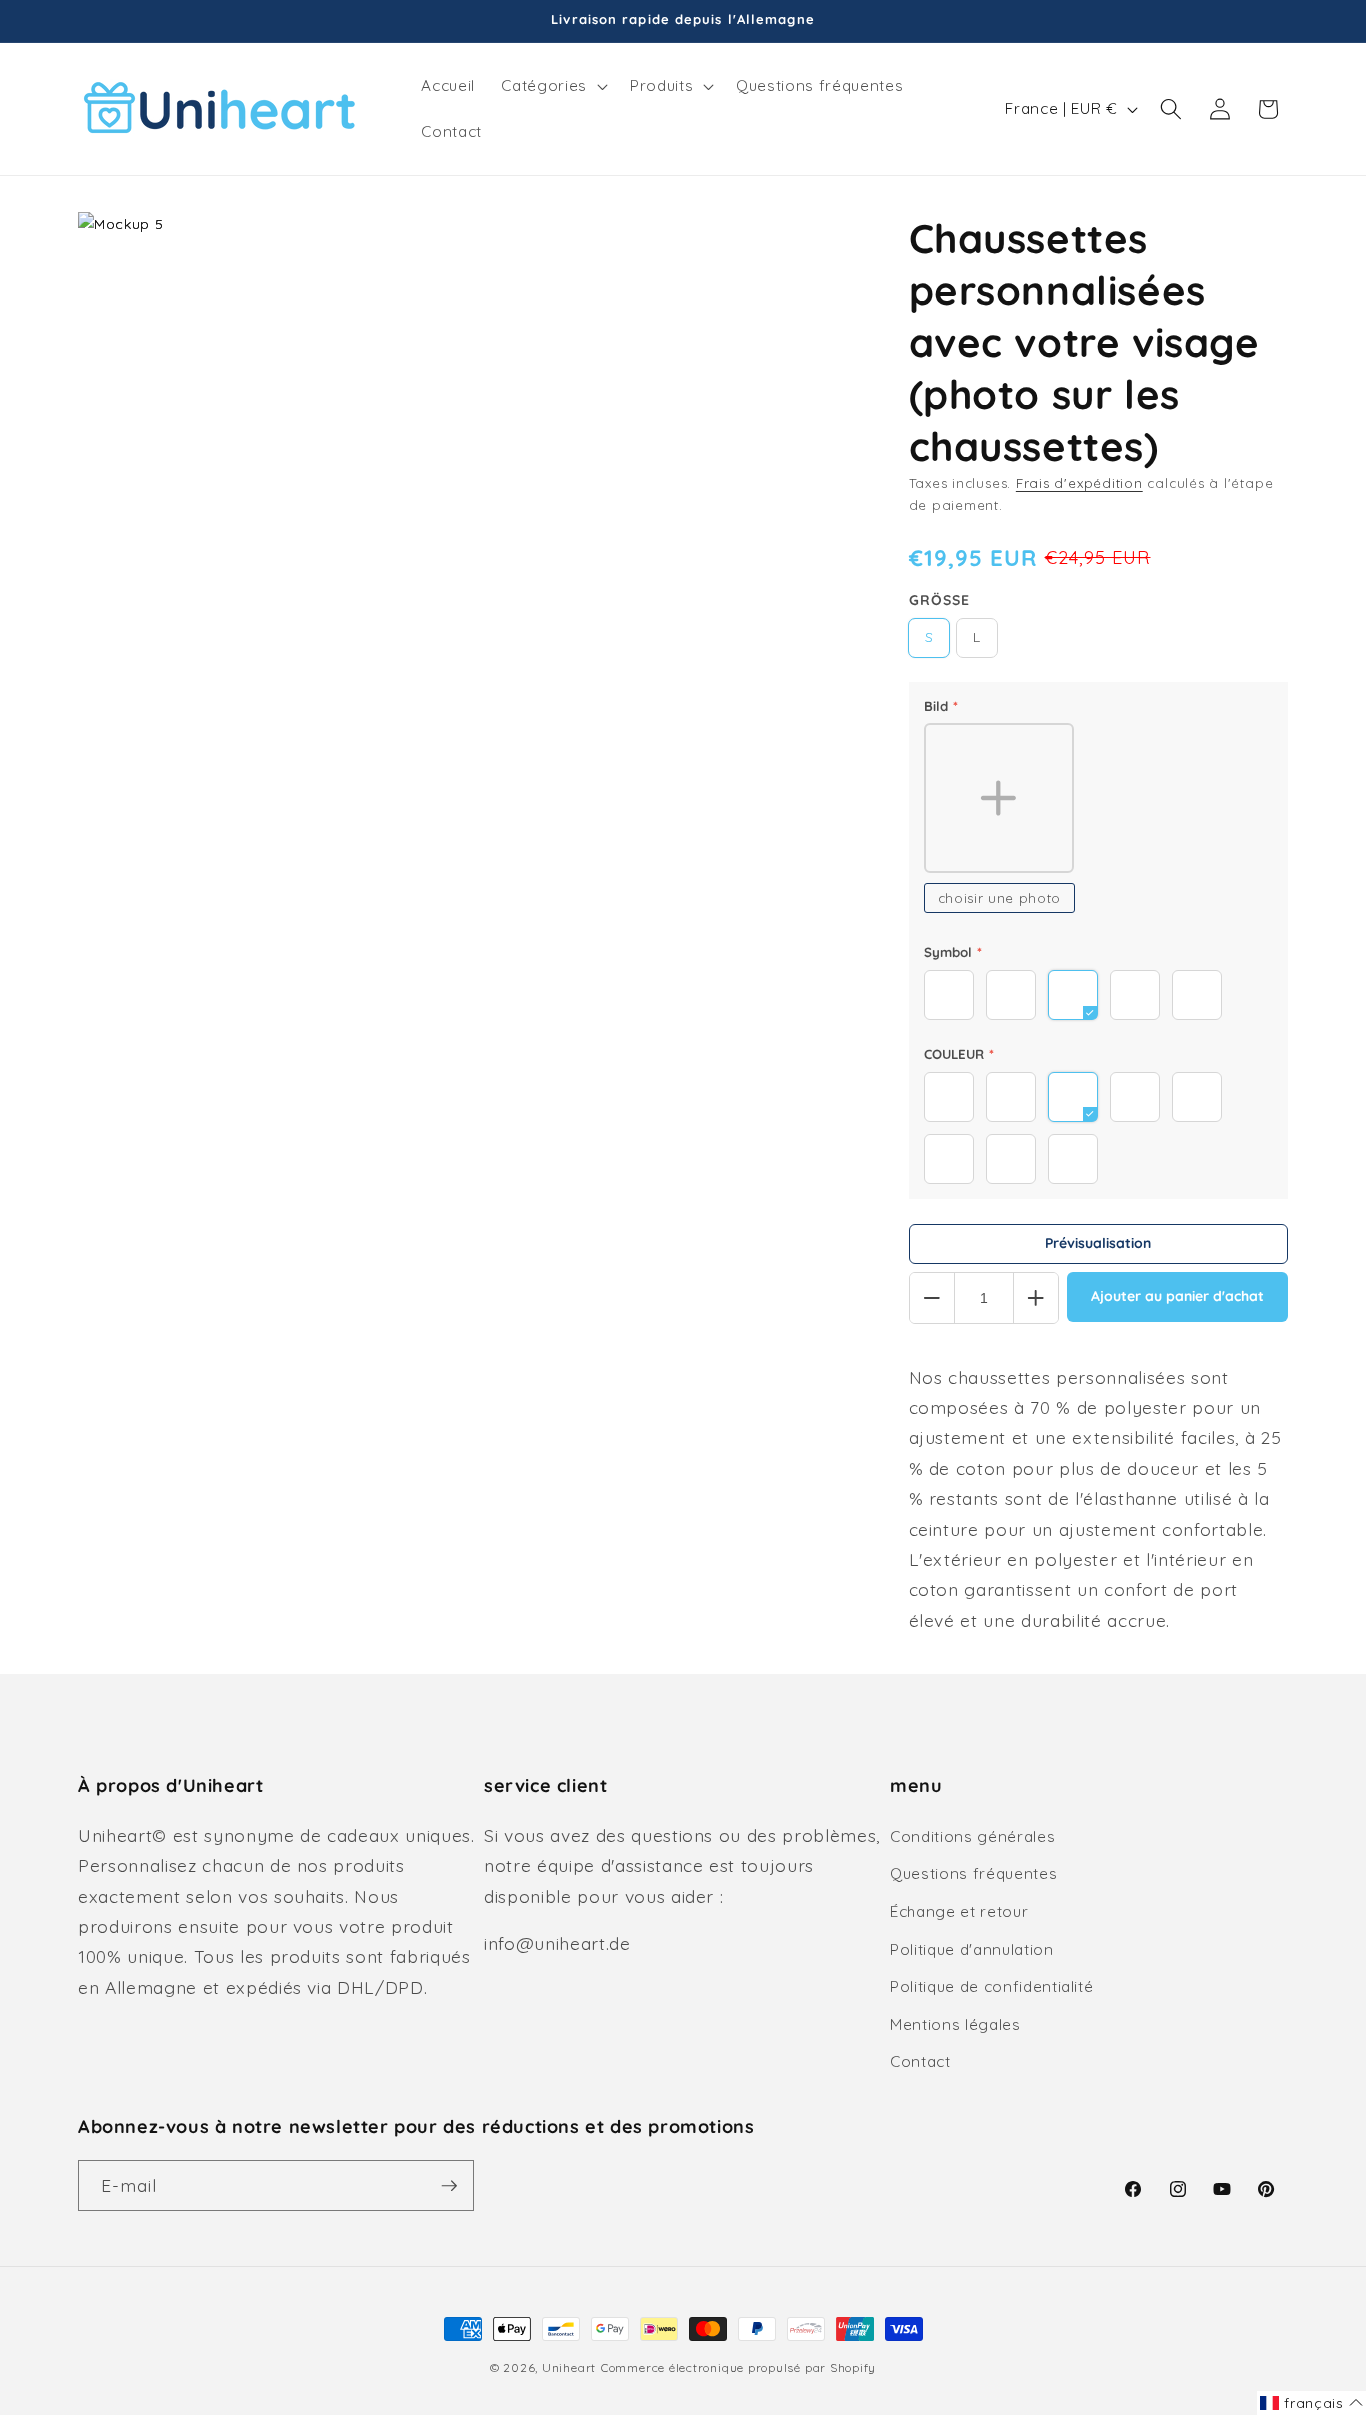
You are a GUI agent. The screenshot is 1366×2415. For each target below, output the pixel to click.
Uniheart (569, 2367)
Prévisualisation (1098, 1243)
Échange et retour (959, 1911)
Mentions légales (955, 2024)
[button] (552, 86)
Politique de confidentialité (991, 1986)
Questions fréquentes (973, 1873)
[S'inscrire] (449, 2186)
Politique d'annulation (972, 1949)
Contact (920, 2061)
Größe (939, 600)
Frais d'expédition (1079, 483)
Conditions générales (972, 1836)
